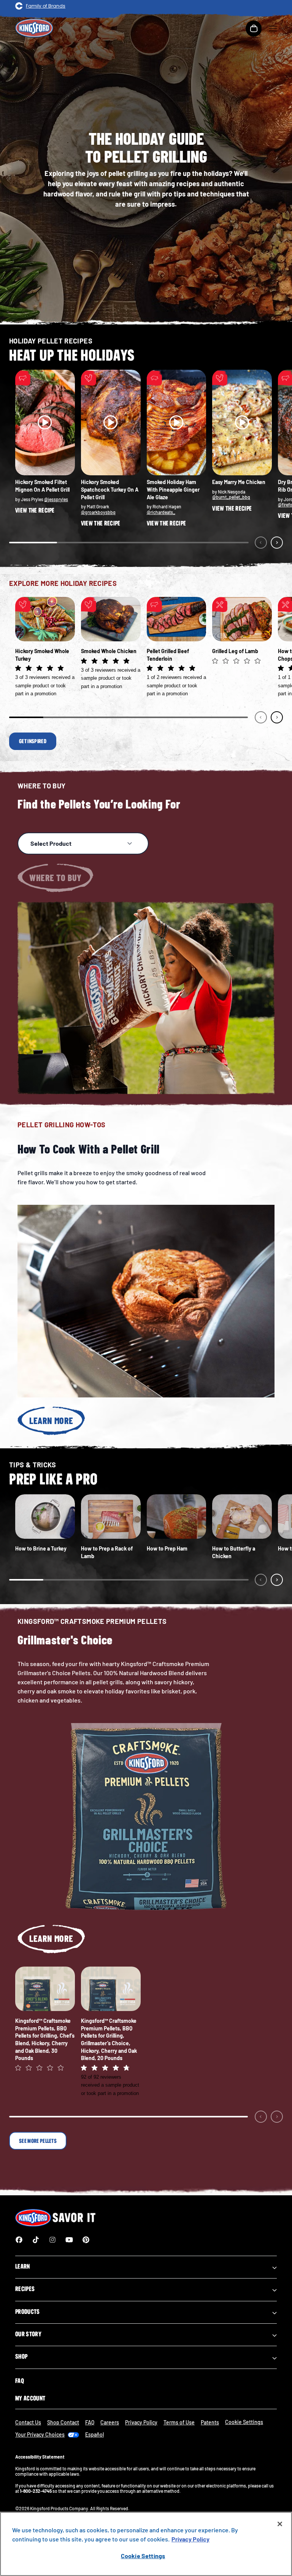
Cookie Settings (143, 2556)
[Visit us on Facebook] (19, 2240)
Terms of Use (179, 2422)
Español (94, 2434)
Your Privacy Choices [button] (40, 2434)
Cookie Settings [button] (244, 2422)
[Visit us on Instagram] (52, 2240)
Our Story (28, 2334)
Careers (110, 2422)
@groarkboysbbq (98, 512)
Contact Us (28, 2422)
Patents (210, 2422)
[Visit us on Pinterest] (86, 2240)
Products (28, 2312)
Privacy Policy (141, 2422)
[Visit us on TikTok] (36, 2240)
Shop (21, 2356)
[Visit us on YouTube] (69, 2240)
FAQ (20, 2381)
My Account (30, 2398)
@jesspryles (56, 499)
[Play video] (45, 422)
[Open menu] (273, 28)
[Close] (280, 2524)
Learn (23, 2266)
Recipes (25, 2289)
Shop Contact (63, 2422)
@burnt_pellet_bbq (231, 497)
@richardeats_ (161, 512)
